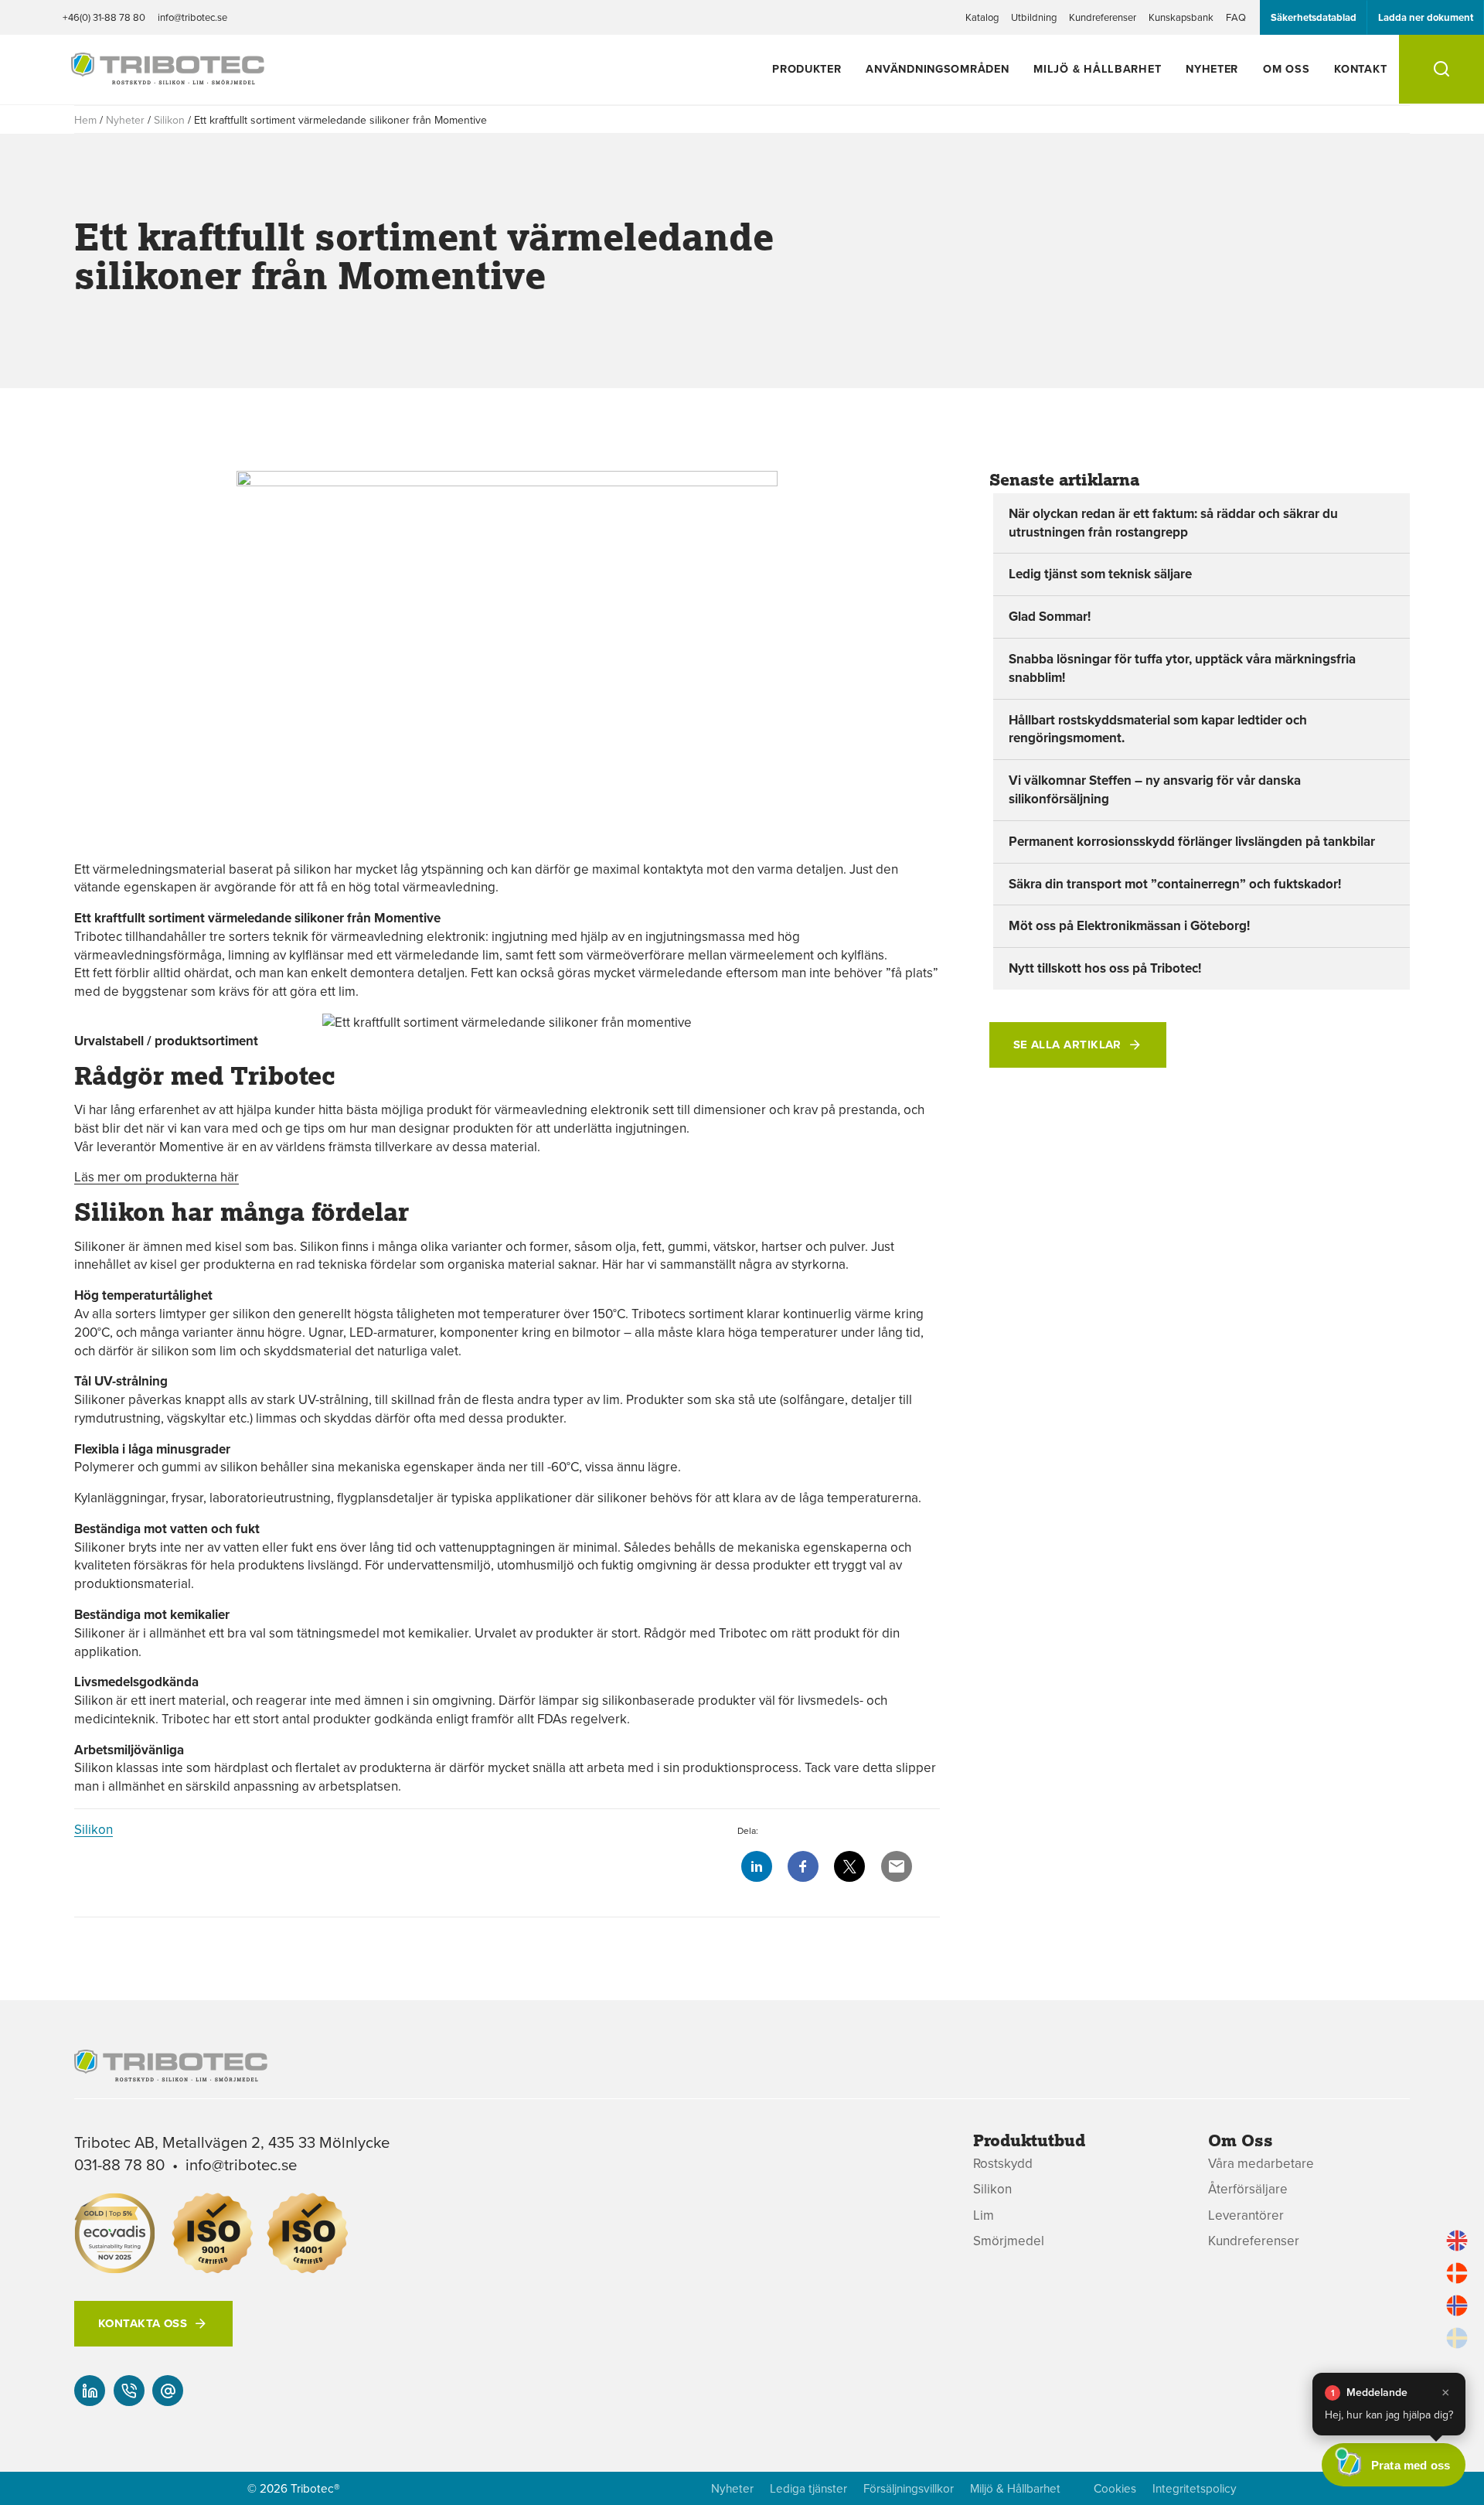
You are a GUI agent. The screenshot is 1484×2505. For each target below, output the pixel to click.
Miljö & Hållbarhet (1097, 68)
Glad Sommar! (1050, 616)
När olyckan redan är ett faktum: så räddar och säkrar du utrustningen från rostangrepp (1173, 523)
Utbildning (1034, 17)
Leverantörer (1246, 2215)
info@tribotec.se (192, 17)
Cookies (1115, 2488)
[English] (1457, 2241)
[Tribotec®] (168, 77)
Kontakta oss (143, 2323)
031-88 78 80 (119, 2164)
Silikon (169, 120)
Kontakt (1360, 68)
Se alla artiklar (1067, 1045)
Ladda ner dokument (1426, 17)
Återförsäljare (1248, 2189)
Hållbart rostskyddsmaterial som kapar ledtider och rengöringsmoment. (1158, 729)
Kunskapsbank (1181, 17)
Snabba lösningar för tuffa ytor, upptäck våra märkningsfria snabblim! (1182, 668)
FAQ (1236, 17)
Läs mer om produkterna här (157, 1177)
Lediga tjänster (808, 2488)
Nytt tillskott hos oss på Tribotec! (1105, 968)
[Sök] (1441, 69)
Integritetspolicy (1195, 2488)
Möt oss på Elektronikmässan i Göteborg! (1129, 925)
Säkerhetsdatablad (1314, 17)
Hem (85, 120)
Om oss (1286, 68)
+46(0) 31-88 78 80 (104, 17)
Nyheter (1212, 68)
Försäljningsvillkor (909, 2488)
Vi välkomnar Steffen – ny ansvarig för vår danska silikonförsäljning (1155, 789)
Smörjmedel (1009, 2241)
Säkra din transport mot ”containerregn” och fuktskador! (1175, 884)
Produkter (807, 68)
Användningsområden (937, 68)
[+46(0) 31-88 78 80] (129, 2391)
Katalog (982, 17)
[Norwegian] (1457, 2306)
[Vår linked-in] (90, 2391)
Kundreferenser (1103, 17)
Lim (984, 2215)
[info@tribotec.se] (168, 2391)
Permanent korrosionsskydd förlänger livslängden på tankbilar (1192, 841)
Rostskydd (1003, 2164)
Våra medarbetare (1261, 2164)
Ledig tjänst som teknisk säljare (1100, 574)
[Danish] (1457, 2273)
